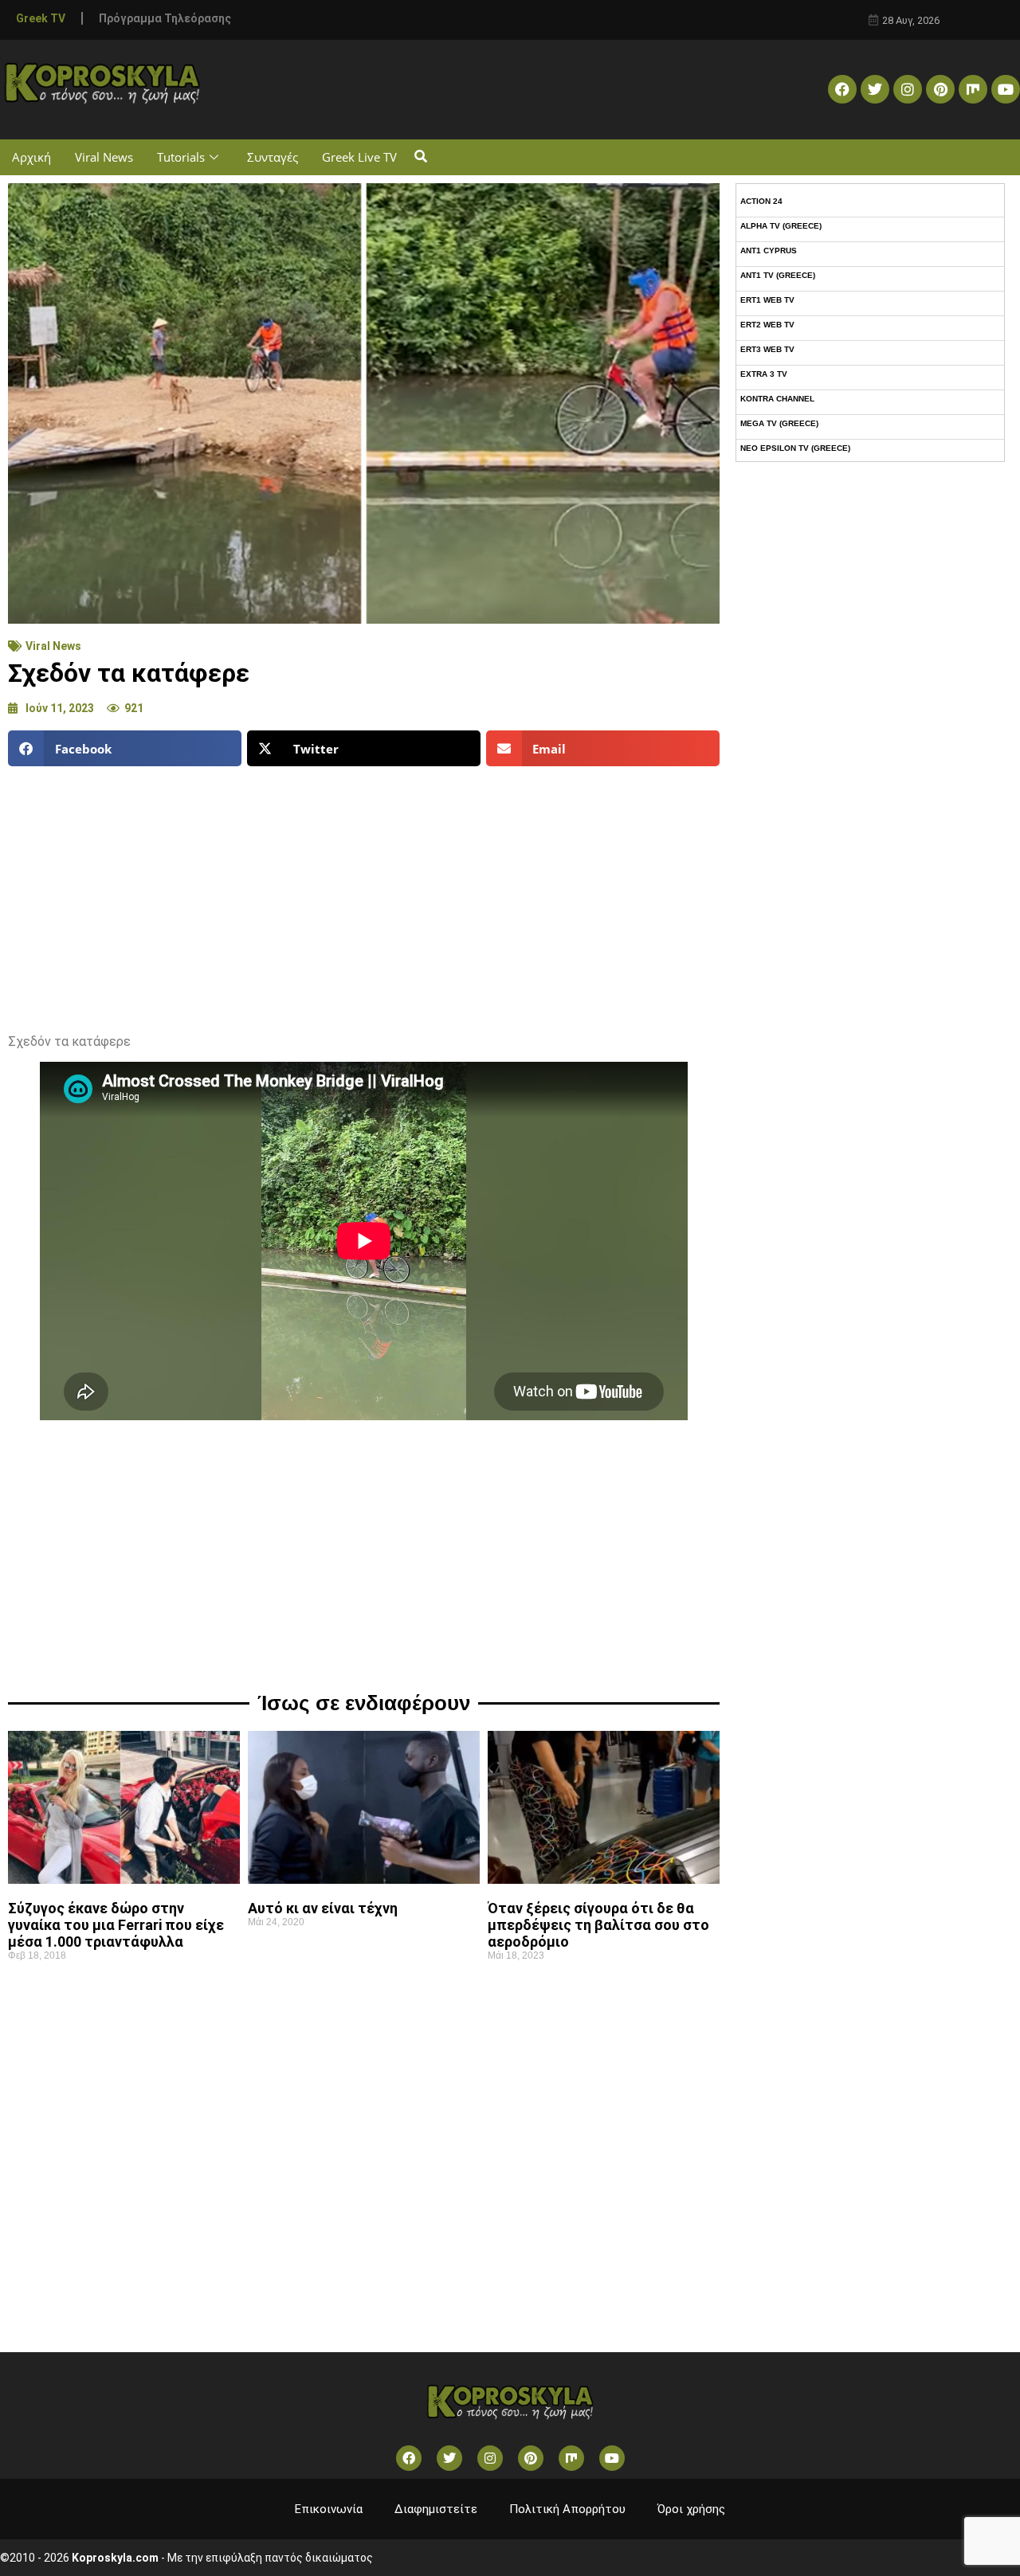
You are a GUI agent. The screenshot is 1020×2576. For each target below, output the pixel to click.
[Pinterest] (940, 89)
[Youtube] (1006, 89)
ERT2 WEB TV (767, 325)
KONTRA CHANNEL (777, 399)
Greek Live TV (359, 157)
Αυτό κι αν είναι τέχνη (323, 1908)
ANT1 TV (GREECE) (778, 275)
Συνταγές (273, 157)
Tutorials (181, 157)
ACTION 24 (761, 201)
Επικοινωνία (329, 2509)
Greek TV (41, 18)
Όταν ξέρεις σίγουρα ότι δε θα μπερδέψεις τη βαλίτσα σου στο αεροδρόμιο (598, 1925)
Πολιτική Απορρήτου (567, 2509)
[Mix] (973, 89)
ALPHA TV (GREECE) (781, 226)
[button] (420, 157)
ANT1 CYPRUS (769, 251)
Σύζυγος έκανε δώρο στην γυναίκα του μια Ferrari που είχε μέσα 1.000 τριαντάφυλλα (116, 1925)
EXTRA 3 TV (764, 374)
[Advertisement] (364, 894)
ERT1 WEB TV (767, 300)
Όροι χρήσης (691, 2509)
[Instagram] (908, 89)
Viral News (104, 157)
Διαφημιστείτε (436, 2509)
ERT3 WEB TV (767, 349)
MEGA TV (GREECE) (779, 423)
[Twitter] (875, 89)
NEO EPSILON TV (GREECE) (795, 448)
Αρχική (31, 157)
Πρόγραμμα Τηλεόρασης (165, 18)
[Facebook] (842, 89)
